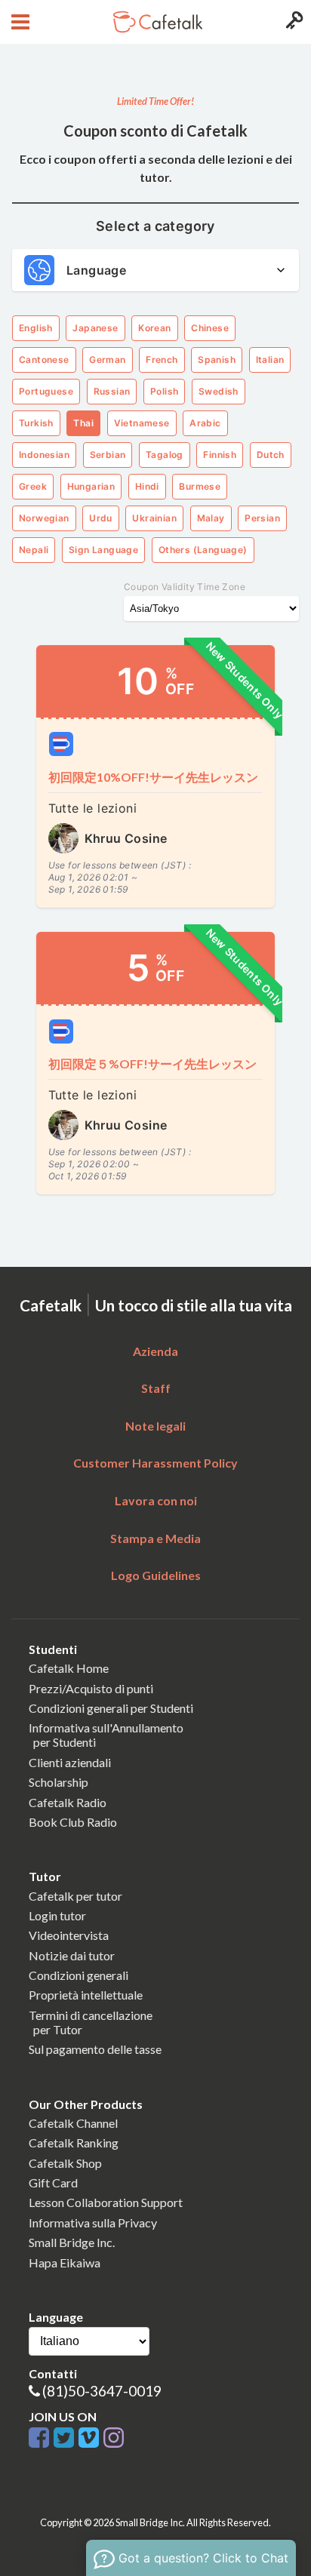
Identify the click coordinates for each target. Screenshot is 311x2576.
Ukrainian (154, 518)
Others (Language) (203, 550)
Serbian (108, 455)
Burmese (200, 486)
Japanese (95, 328)
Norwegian (44, 518)
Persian (262, 518)
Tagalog (165, 455)
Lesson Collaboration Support (106, 2202)
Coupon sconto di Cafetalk (155, 131)
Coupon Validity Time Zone (185, 587)
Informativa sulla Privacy (93, 2222)
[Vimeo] (91, 2438)
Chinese (210, 328)
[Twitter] (66, 2438)
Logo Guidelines (156, 1575)
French (162, 360)
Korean (154, 328)
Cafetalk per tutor (75, 1896)
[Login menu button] (293, 22)
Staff (156, 1388)
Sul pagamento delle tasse (95, 2049)
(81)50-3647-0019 (102, 2391)
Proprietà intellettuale (86, 1995)
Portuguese (46, 391)
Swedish (219, 391)
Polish (164, 391)
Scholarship (59, 1782)
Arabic (205, 423)
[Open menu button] (18, 22)
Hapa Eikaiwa (65, 2262)
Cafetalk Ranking (74, 2143)
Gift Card (53, 2183)
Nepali (34, 550)
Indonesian (44, 455)
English (36, 328)
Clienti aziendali (70, 1762)
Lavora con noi (156, 1500)
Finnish (220, 455)
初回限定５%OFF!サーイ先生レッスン (152, 1064)
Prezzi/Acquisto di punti (91, 1688)
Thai (83, 423)
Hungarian (91, 486)
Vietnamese (142, 423)
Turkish (36, 423)
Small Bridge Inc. (72, 2242)
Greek (33, 486)
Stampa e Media (155, 1538)
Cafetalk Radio (68, 1802)
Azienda (155, 1351)
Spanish (217, 360)
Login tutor (57, 1915)
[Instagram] (114, 2438)
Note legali (155, 1426)
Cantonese (44, 360)
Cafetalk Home (69, 1668)
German (107, 360)
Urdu (101, 518)
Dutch (271, 455)
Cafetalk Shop (65, 2163)
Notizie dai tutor (72, 1955)
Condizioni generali (79, 1975)
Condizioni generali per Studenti (111, 1708)
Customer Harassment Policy (155, 1463)
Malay (211, 518)
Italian (270, 360)
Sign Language (103, 550)
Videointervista (69, 1935)
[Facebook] (41, 2438)
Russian (112, 391)
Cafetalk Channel (73, 2123)
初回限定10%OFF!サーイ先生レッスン (153, 777)
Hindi (147, 486)
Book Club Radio (73, 1822)
